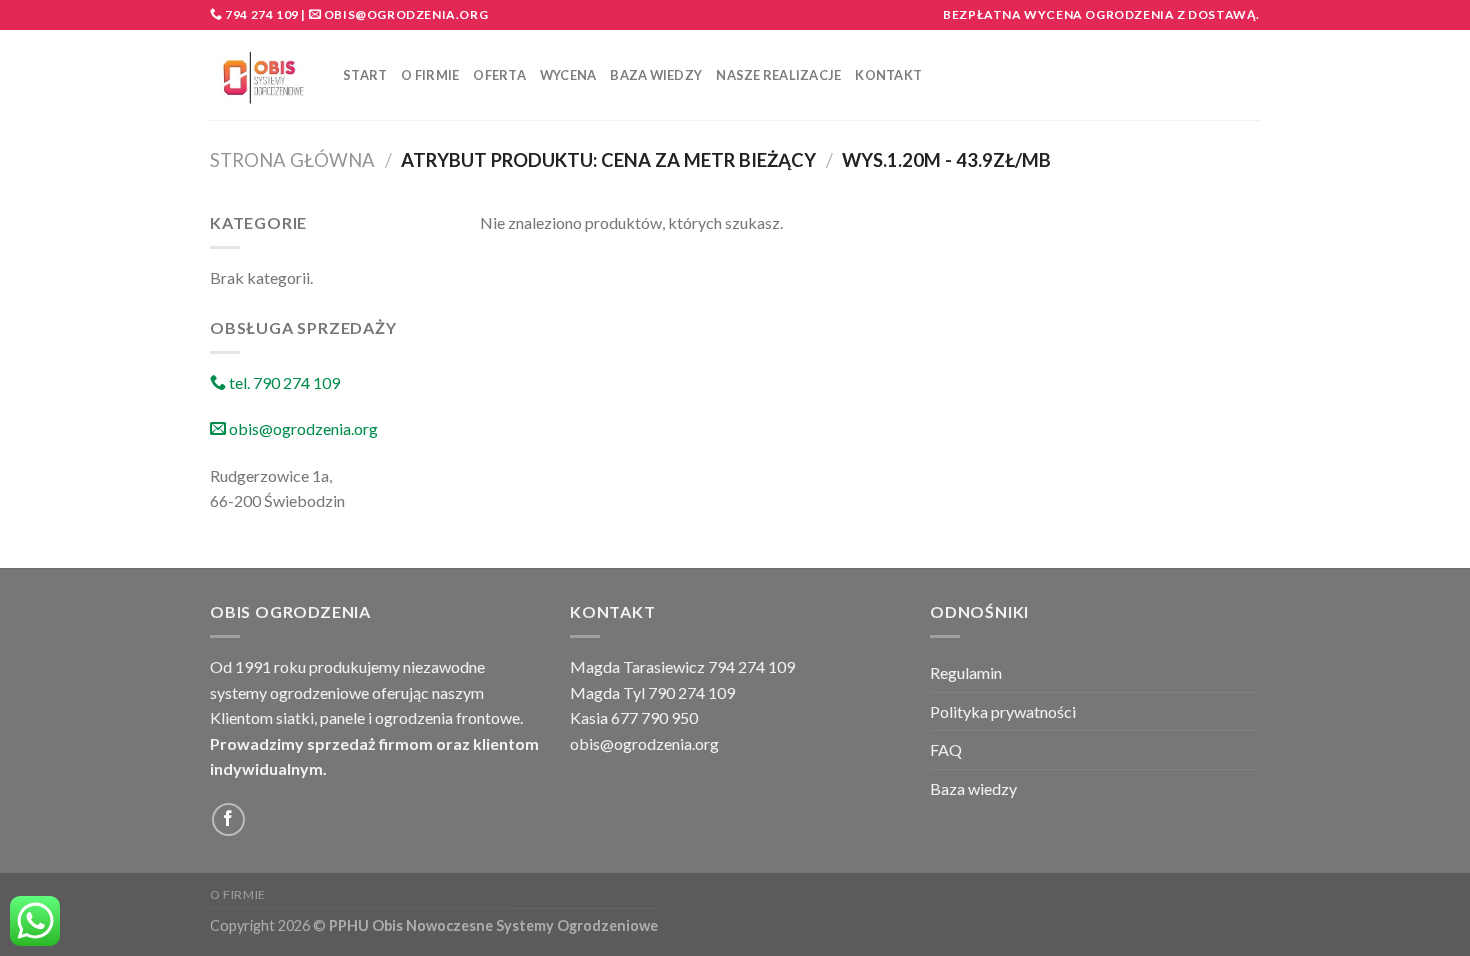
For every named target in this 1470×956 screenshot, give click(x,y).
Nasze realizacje (778, 75)
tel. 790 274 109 (283, 382)
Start (365, 75)
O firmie (430, 75)
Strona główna (292, 160)
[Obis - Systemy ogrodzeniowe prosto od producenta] (261, 75)
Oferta (499, 75)
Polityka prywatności (1003, 711)
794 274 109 (261, 14)
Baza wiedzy (656, 75)
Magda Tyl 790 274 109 (652, 692)
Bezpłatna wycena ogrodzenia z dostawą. (1101, 14)
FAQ (946, 749)
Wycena (568, 75)
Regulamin (966, 672)
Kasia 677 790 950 (634, 717)
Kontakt (888, 75)
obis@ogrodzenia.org (406, 14)
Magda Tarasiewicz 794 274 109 (682, 666)
